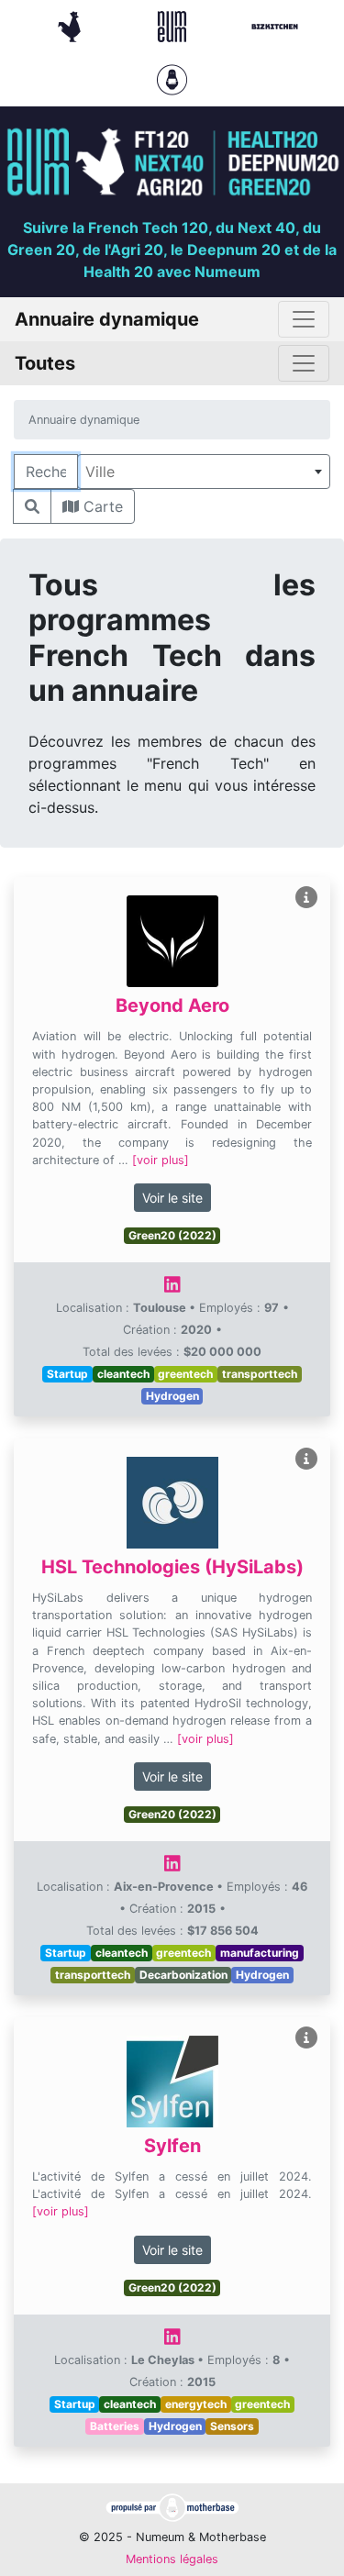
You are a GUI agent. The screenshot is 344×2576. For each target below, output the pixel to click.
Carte (101, 506)
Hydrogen (172, 1396)
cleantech (123, 1374)
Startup (67, 1374)
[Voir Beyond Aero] (306, 898)
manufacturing (260, 1953)
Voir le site (172, 1198)
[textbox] (204, 472)
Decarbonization (183, 1975)
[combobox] (204, 472)
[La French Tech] (72, 25)
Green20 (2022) (172, 1235)
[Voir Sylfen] (306, 2038)
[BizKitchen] (275, 25)
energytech (196, 2404)
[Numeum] (174, 25)
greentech (185, 1374)
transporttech (260, 1374)
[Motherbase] (172, 78)
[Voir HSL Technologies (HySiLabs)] (306, 1459)
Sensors (232, 2426)
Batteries (115, 2426)
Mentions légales (172, 2559)
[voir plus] (161, 1160)
